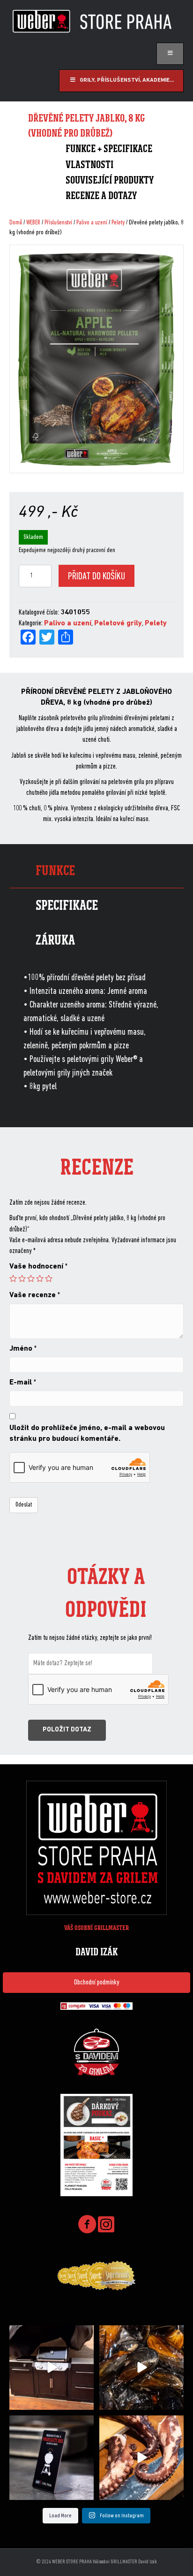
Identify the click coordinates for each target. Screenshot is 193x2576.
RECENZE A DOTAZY (101, 196)
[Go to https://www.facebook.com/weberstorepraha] (87, 2226)
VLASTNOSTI (89, 165)
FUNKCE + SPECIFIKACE (109, 149)
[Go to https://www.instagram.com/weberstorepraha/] (106, 2225)
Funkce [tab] (55, 871)
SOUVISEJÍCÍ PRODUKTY (110, 180)
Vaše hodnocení (38, 1267)
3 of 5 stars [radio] (31, 1278)
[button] (96, 1983)
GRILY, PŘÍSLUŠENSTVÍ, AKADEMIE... (127, 80)
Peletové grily (118, 623)
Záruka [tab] (55, 940)
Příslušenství (58, 223)
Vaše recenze (35, 1295)
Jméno (23, 1349)
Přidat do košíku (96, 577)
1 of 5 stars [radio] (13, 1278)
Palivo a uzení (92, 223)
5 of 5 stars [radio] (49, 1278)
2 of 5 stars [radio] (22, 1278)
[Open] (52, 2368)
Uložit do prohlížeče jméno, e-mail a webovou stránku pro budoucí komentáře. (87, 1434)
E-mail (23, 1383)
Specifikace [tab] (67, 905)
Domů (16, 223)
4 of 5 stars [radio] (40, 1278)
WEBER (33, 223)
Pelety (118, 223)
